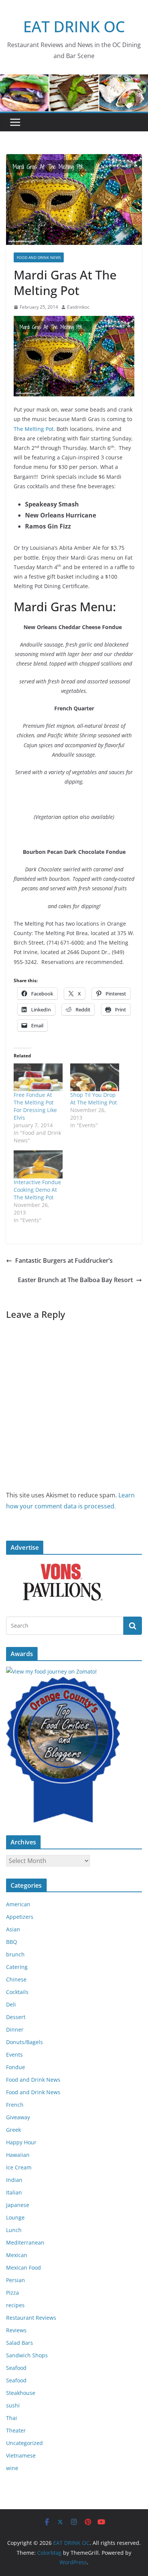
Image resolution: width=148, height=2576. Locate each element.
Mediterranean (25, 2242)
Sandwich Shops (27, 2355)
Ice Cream (19, 2167)
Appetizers (20, 1917)
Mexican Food (24, 2268)
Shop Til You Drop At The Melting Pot (94, 1099)
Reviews (16, 2330)
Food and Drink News (39, 257)
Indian (14, 2180)
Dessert (16, 2017)
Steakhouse (21, 2393)
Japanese (18, 2205)
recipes (15, 2305)
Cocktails (17, 1992)
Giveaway (18, 2117)
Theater (16, 2430)
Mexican (17, 2255)
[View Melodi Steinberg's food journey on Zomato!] (51, 1671)
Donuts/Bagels (24, 2042)
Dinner (15, 2029)
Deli (11, 2004)
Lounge (15, 2217)
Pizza (13, 2293)
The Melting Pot (34, 429)
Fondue (16, 2067)
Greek (13, 2130)
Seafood (16, 2368)
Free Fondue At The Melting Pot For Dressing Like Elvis (35, 1106)
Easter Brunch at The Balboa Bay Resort (75, 1280)
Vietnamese (21, 2455)
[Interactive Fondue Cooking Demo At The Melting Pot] (38, 1164)
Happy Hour (21, 2142)
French (15, 2105)
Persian (16, 2280)
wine (12, 2468)
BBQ (12, 1942)
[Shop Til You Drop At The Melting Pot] (95, 1077)
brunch (15, 1954)
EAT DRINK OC (74, 26)
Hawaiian (18, 2155)
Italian (14, 2192)
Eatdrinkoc (78, 307)
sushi (13, 2405)
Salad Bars (20, 2343)
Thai (12, 2418)
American (18, 1904)
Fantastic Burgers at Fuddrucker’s (64, 1260)
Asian (13, 1929)
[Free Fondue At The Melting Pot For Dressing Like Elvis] (38, 1077)
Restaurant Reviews (31, 2318)
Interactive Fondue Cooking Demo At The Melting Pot (37, 1190)
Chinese (16, 1979)
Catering (17, 1967)
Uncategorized (24, 2443)
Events (14, 2055)
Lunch (14, 2230)
